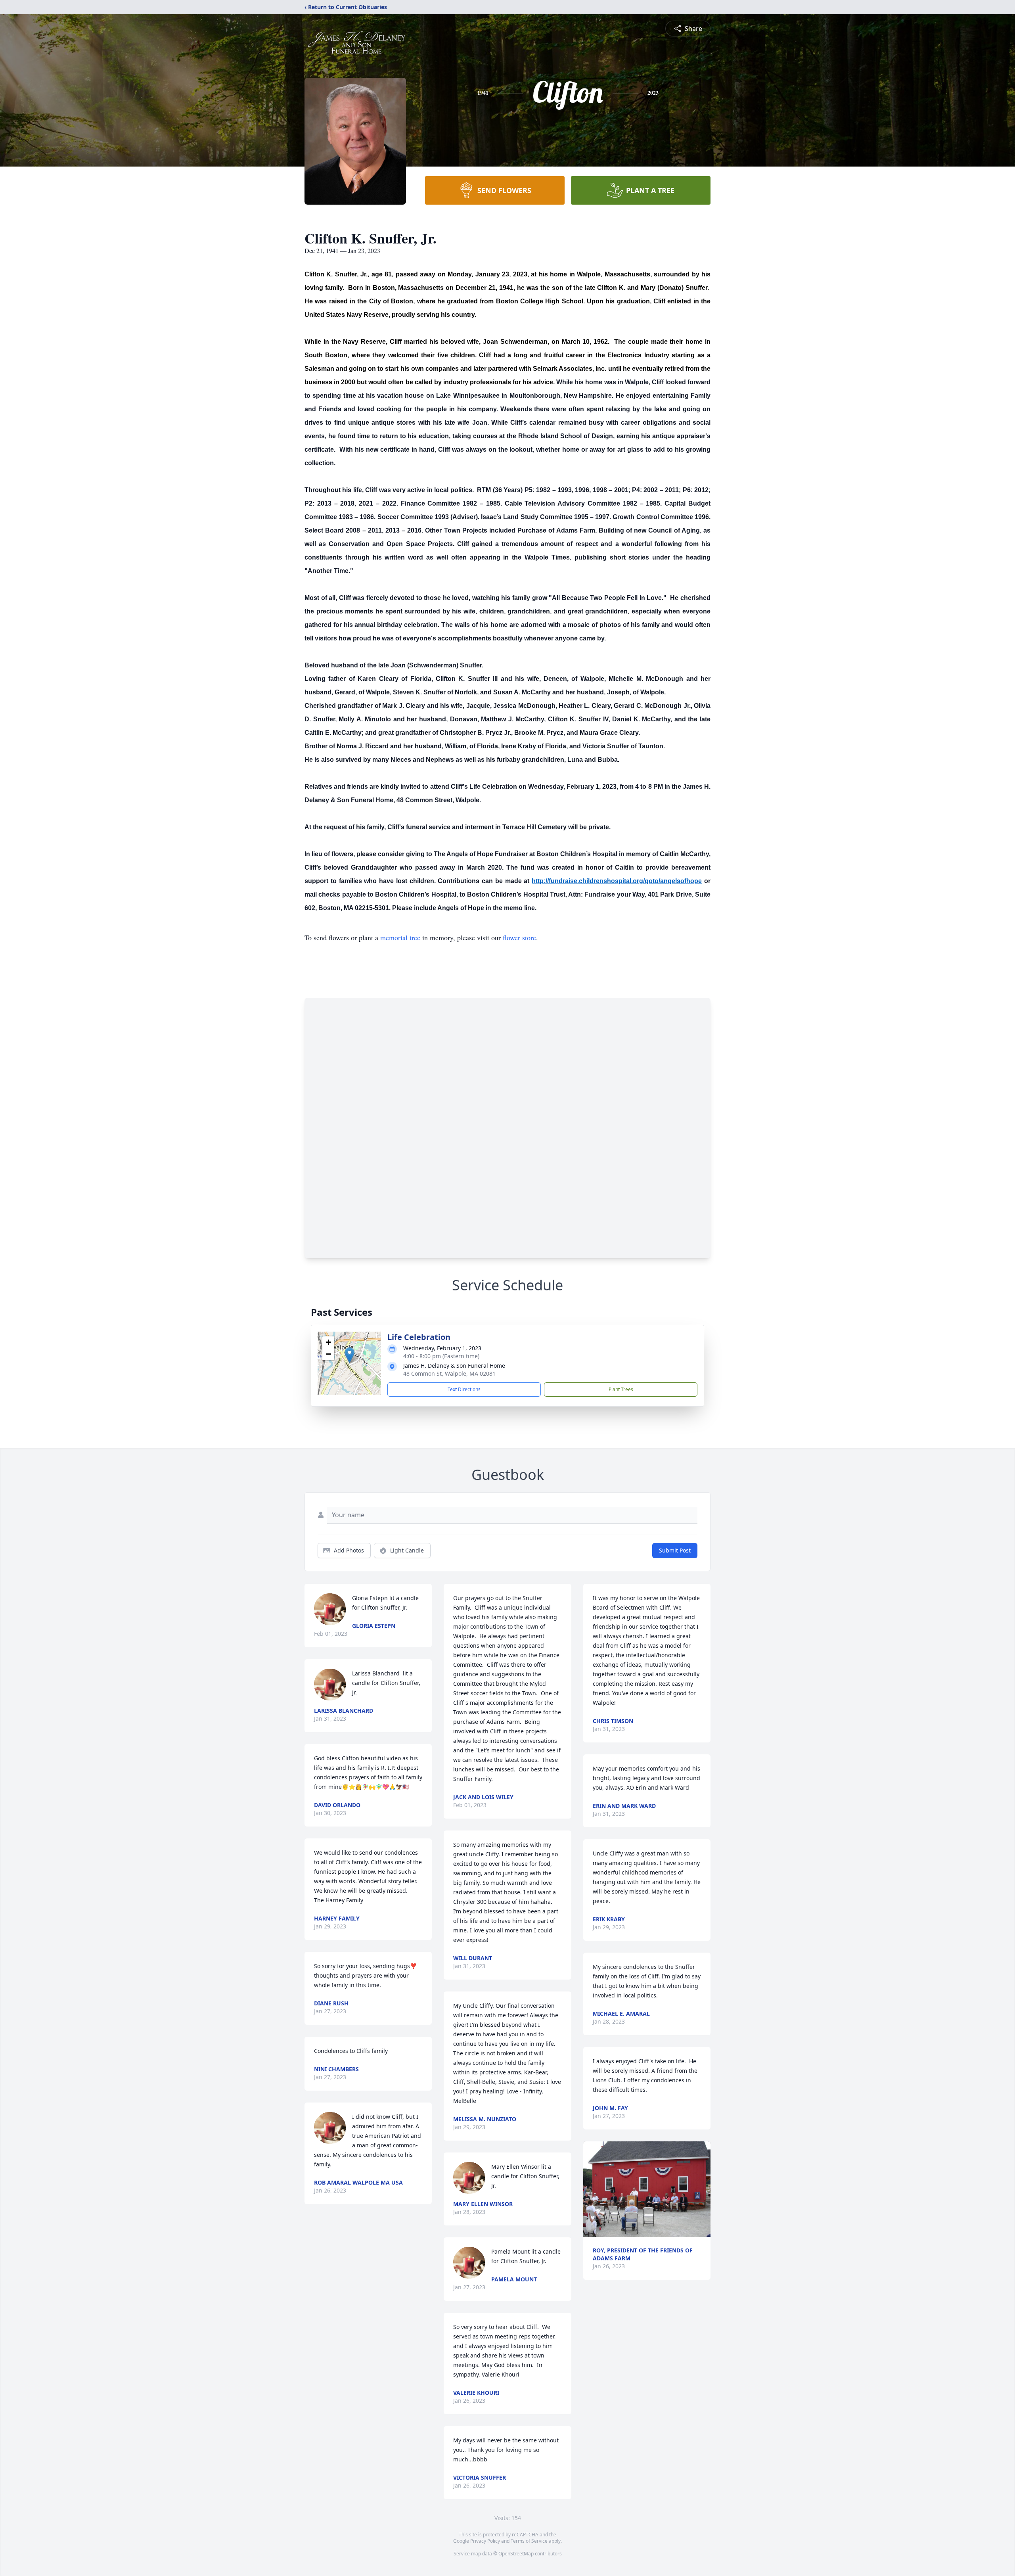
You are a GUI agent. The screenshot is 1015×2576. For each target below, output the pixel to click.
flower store (519, 937)
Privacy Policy (485, 2541)
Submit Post (675, 1550)
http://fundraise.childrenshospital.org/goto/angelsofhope (617, 881)
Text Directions (464, 1389)
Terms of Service (529, 2541)
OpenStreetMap (516, 2554)
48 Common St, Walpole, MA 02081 (449, 1373)
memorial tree (400, 937)
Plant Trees (621, 1389)
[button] (350, 1355)
